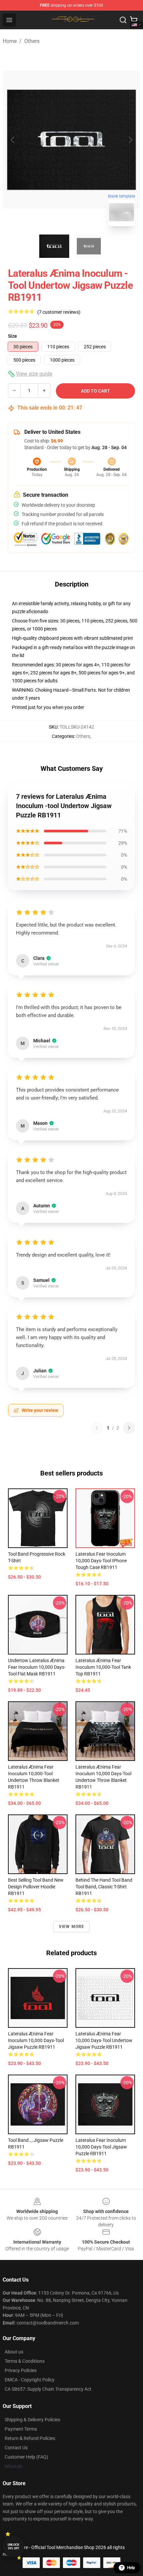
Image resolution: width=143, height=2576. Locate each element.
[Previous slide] (13, 140)
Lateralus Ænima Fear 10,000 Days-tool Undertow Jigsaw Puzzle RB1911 (104, 2040)
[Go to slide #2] (89, 246)
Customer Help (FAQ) (26, 2457)
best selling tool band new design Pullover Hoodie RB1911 (36, 1887)
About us (14, 2352)
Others (32, 41)
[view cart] (134, 20)
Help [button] (131, 2568)
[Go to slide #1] (54, 246)
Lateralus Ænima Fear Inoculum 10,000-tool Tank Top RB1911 (103, 1667)
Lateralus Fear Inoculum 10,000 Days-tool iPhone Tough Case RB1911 (101, 1561)
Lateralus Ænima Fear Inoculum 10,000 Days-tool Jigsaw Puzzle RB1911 (36, 2040)
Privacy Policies (21, 2370)
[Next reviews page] (129, 1428)
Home (10, 41)
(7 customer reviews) (59, 312)
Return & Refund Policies (30, 2438)
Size (12, 336)
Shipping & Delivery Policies (32, 2420)
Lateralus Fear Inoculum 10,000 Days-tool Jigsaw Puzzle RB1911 (101, 2147)
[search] (123, 20)
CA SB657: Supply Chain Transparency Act (48, 2389)
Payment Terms (21, 2429)
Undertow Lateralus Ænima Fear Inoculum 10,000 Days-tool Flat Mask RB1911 (37, 1667)
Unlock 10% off (13, 2547)
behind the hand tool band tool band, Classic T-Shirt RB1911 (104, 1887)
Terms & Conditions (25, 2361)
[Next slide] (130, 140)
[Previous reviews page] (97, 1428)
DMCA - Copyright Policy (30, 2380)
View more (72, 1927)
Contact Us (16, 2448)
